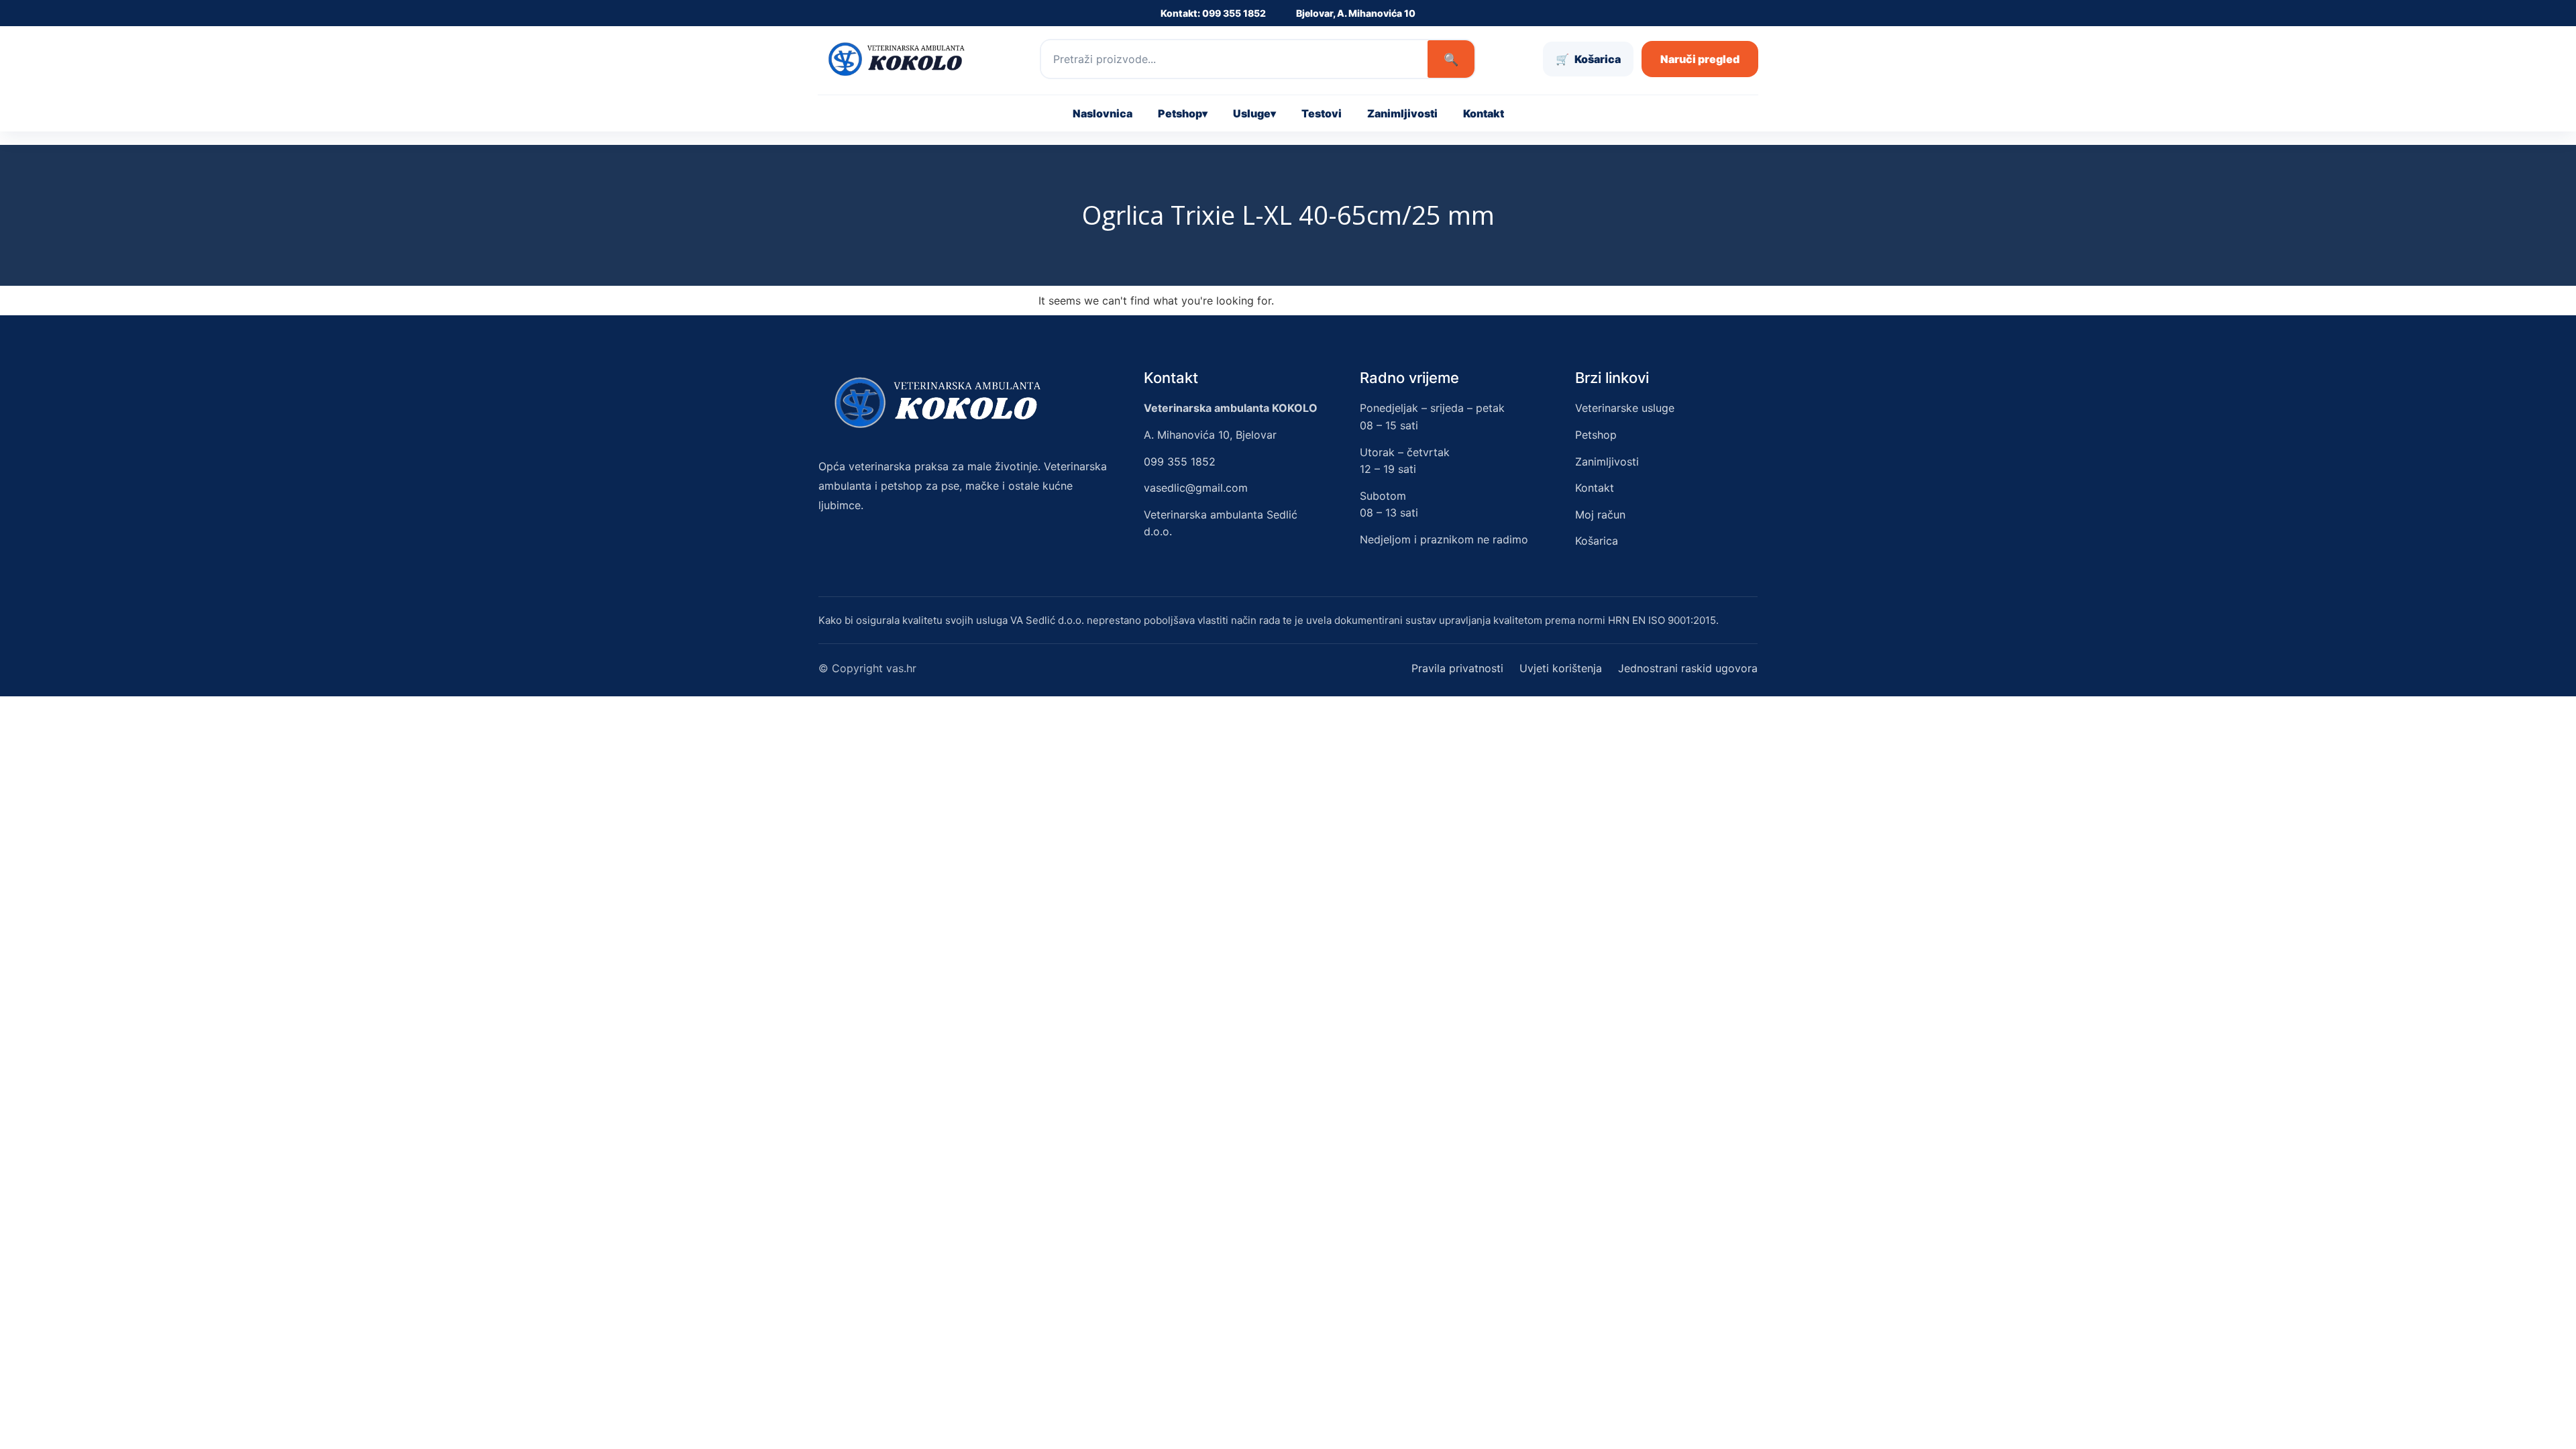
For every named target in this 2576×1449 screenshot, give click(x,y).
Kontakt (1484, 113)
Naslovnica (1103, 113)
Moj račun (1600, 515)
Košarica (1597, 541)
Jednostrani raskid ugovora (1688, 668)
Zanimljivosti (1402, 113)
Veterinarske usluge (1625, 408)
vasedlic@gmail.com (1196, 488)
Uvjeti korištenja (1561, 668)
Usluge (1254, 113)
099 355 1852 (1180, 462)
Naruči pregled (1700, 59)
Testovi (1322, 113)
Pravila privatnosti (1457, 668)
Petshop (1183, 113)
